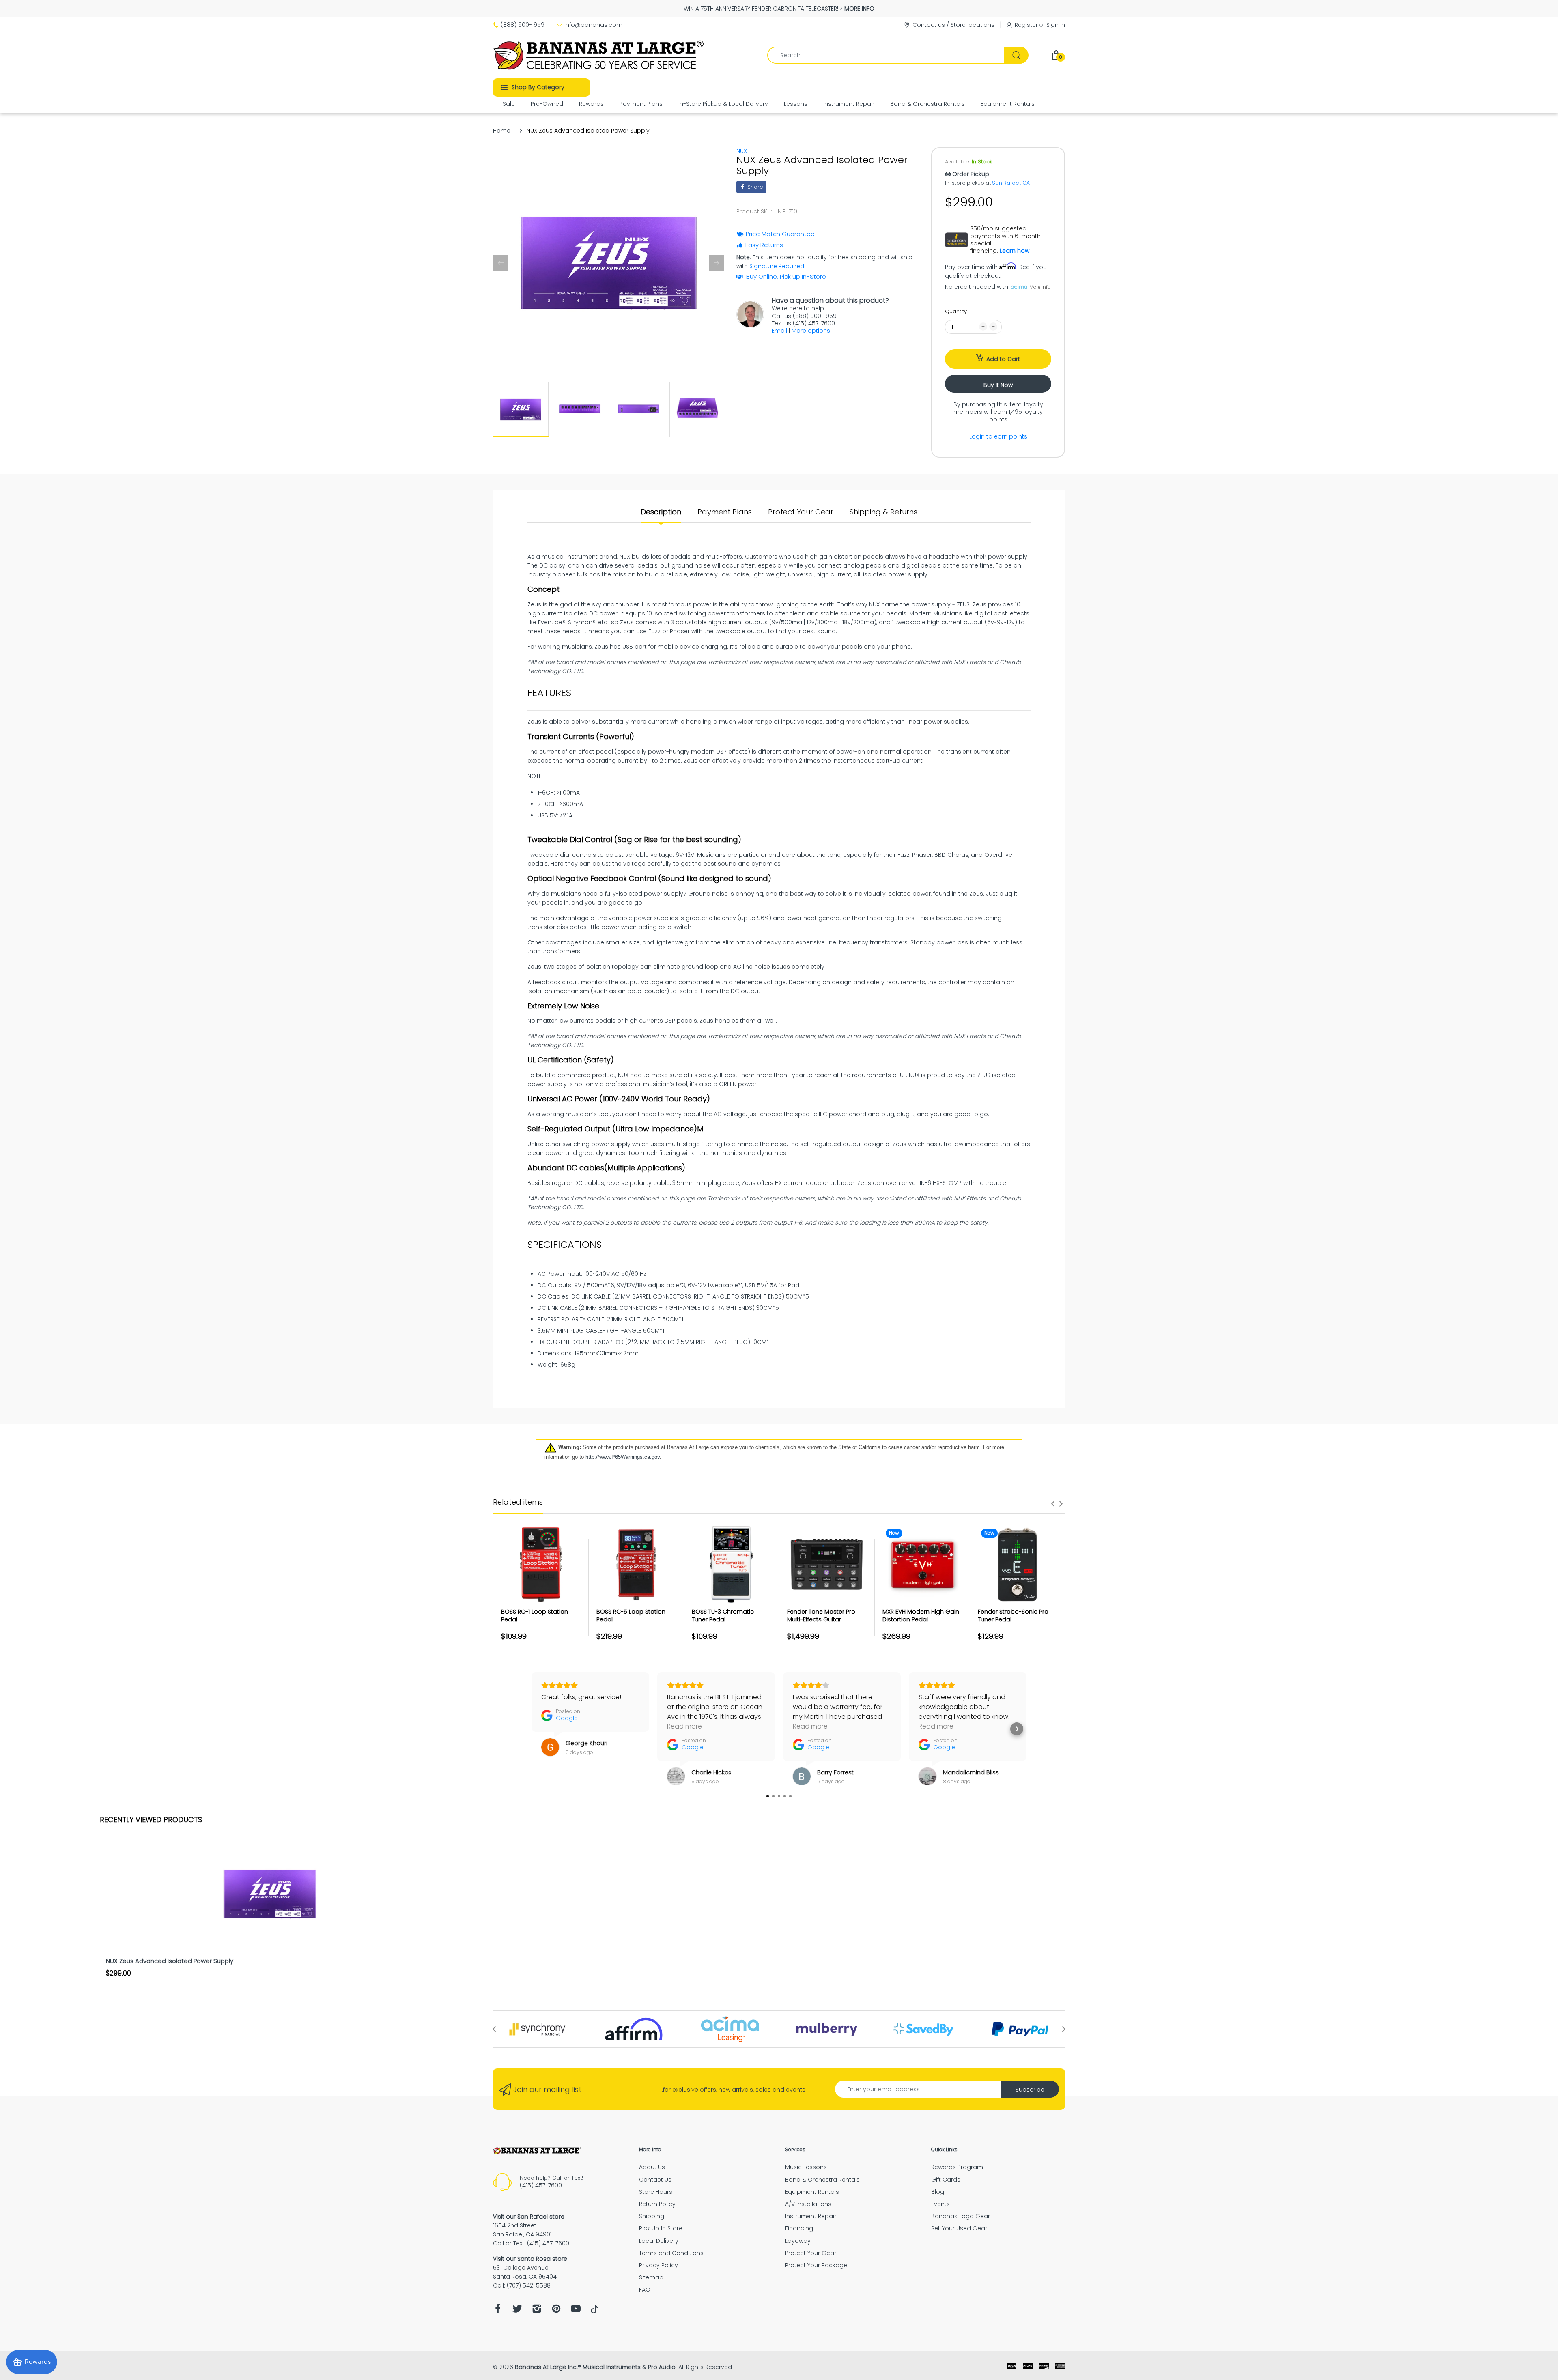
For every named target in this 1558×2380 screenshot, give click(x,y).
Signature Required (777, 266)
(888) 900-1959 (523, 25)
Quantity (956, 311)
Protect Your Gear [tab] (801, 512)
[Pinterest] (556, 2311)
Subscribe (1030, 2090)
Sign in (1056, 25)
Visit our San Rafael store (529, 2217)
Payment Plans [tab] (725, 512)
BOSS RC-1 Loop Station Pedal (535, 1616)
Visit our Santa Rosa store (530, 2259)
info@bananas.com (593, 25)
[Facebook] (498, 2311)
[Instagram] (537, 2311)
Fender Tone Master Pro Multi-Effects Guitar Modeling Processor (821, 1620)
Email (779, 331)
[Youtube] (576, 2311)
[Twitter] (517, 2311)
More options (811, 331)
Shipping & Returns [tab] (883, 512)
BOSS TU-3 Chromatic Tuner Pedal (723, 1616)
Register (1026, 25)
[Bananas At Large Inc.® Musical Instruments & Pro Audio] (599, 55)
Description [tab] (661, 512)
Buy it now (998, 385)
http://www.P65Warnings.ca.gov (623, 1457)
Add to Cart (1003, 359)
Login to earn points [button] (998, 436)
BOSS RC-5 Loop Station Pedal (631, 1616)
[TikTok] (595, 2311)
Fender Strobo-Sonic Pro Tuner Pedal (1013, 1616)
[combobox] (898, 55)
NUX (742, 151)
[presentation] (1053, 1504)
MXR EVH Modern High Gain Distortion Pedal (921, 1616)
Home (502, 131)
